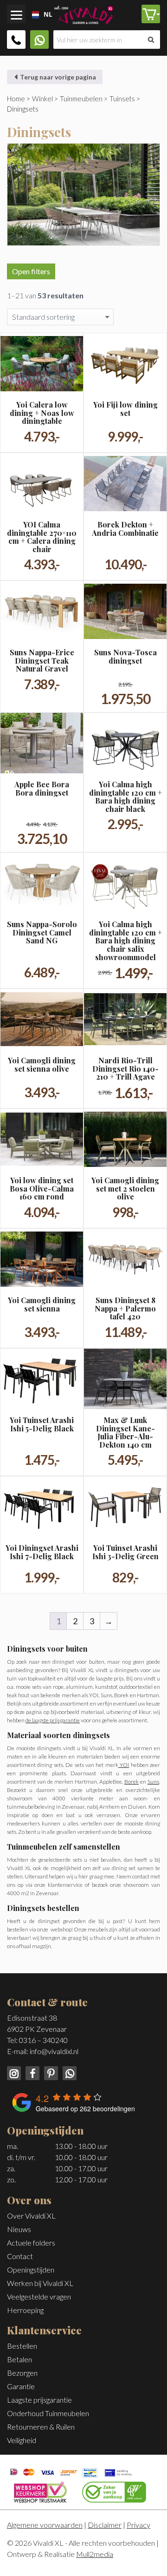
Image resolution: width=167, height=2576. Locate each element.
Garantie (21, 2386)
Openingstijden (31, 2270)
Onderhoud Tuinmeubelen (48, 2413)
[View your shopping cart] (151, 14)
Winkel (42, 99)
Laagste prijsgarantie (39, 2400)
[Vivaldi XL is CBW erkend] (114, 2491)
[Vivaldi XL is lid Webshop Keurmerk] (40, 2491)
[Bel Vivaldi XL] (16, 40)
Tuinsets (122, 99)
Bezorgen (22, 2373)
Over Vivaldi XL (31, 2216)
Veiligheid (22, 2440)
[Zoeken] (151, 40)
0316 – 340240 (43, 2040)
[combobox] (30, 15)
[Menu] (16, 14)
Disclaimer (105, 2525)
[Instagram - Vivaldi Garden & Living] (15, 2072)
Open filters (31, 271)
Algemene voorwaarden (45, 2525)
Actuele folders (31, 2243)
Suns (153, 1782)
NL (45, 14)
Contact (20, 2256)
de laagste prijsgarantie (53, 1720)
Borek (132, 1782)
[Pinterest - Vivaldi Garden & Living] (50, 2072)
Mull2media (95, 2554)
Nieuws (19, 2229)
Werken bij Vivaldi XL (40, 2283)
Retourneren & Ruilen (41, 2427)
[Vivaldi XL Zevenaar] (83, 13)
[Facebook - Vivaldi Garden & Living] (32, 2072)
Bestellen (22, 2346)
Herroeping (25, 2310)
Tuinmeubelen (81, 99)
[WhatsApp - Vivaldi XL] (68, 2072)
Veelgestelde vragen (39, 2296)
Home (16, 99)
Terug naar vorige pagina (57, 77)
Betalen (19, 2359)
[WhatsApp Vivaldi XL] (39, 40)
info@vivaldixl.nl (54, 2051)
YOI (124, 1765)
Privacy (138, 2525)
